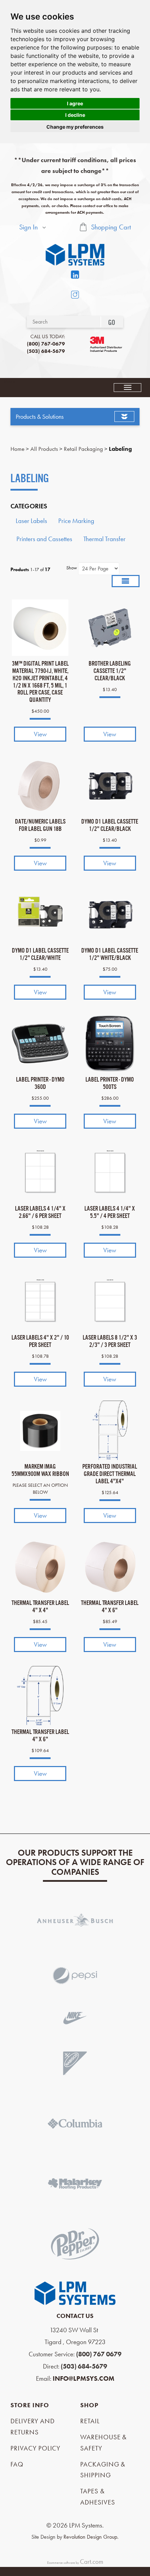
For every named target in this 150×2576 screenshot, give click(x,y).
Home (17, 449)
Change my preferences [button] (75, 127)
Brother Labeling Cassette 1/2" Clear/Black (110, 671)
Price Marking (76, 521)
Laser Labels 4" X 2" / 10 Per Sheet (40, 1341)
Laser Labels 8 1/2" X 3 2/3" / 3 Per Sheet (110, 1341)
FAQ (17, 2464)
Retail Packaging (83, 449)
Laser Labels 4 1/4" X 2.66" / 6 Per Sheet (40, 1212)
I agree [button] (75, 103)
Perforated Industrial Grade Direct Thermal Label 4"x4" (110, 1474)
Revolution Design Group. (91, 2537)
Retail (90, 2421)
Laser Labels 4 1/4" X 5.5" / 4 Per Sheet (110, 1212)
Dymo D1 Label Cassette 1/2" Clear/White (40, 954)
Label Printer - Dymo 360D (40, 1083)
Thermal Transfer (104, 539)
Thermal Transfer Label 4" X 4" (40, 1607)
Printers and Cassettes (44, 539)
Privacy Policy (35, 2448)
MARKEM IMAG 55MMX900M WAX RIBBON (40, 1470)
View (40, 734)
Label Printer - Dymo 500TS (110, 1083)
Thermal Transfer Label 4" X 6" (110, 1607)
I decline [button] (75, 115)
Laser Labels (31, 521)
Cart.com (92, 2562)
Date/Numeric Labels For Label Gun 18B (40, 825)
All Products (44, 449)
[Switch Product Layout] (126, 581)
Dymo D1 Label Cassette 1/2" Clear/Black (110, 825)
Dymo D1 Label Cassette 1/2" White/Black (110, 954)
